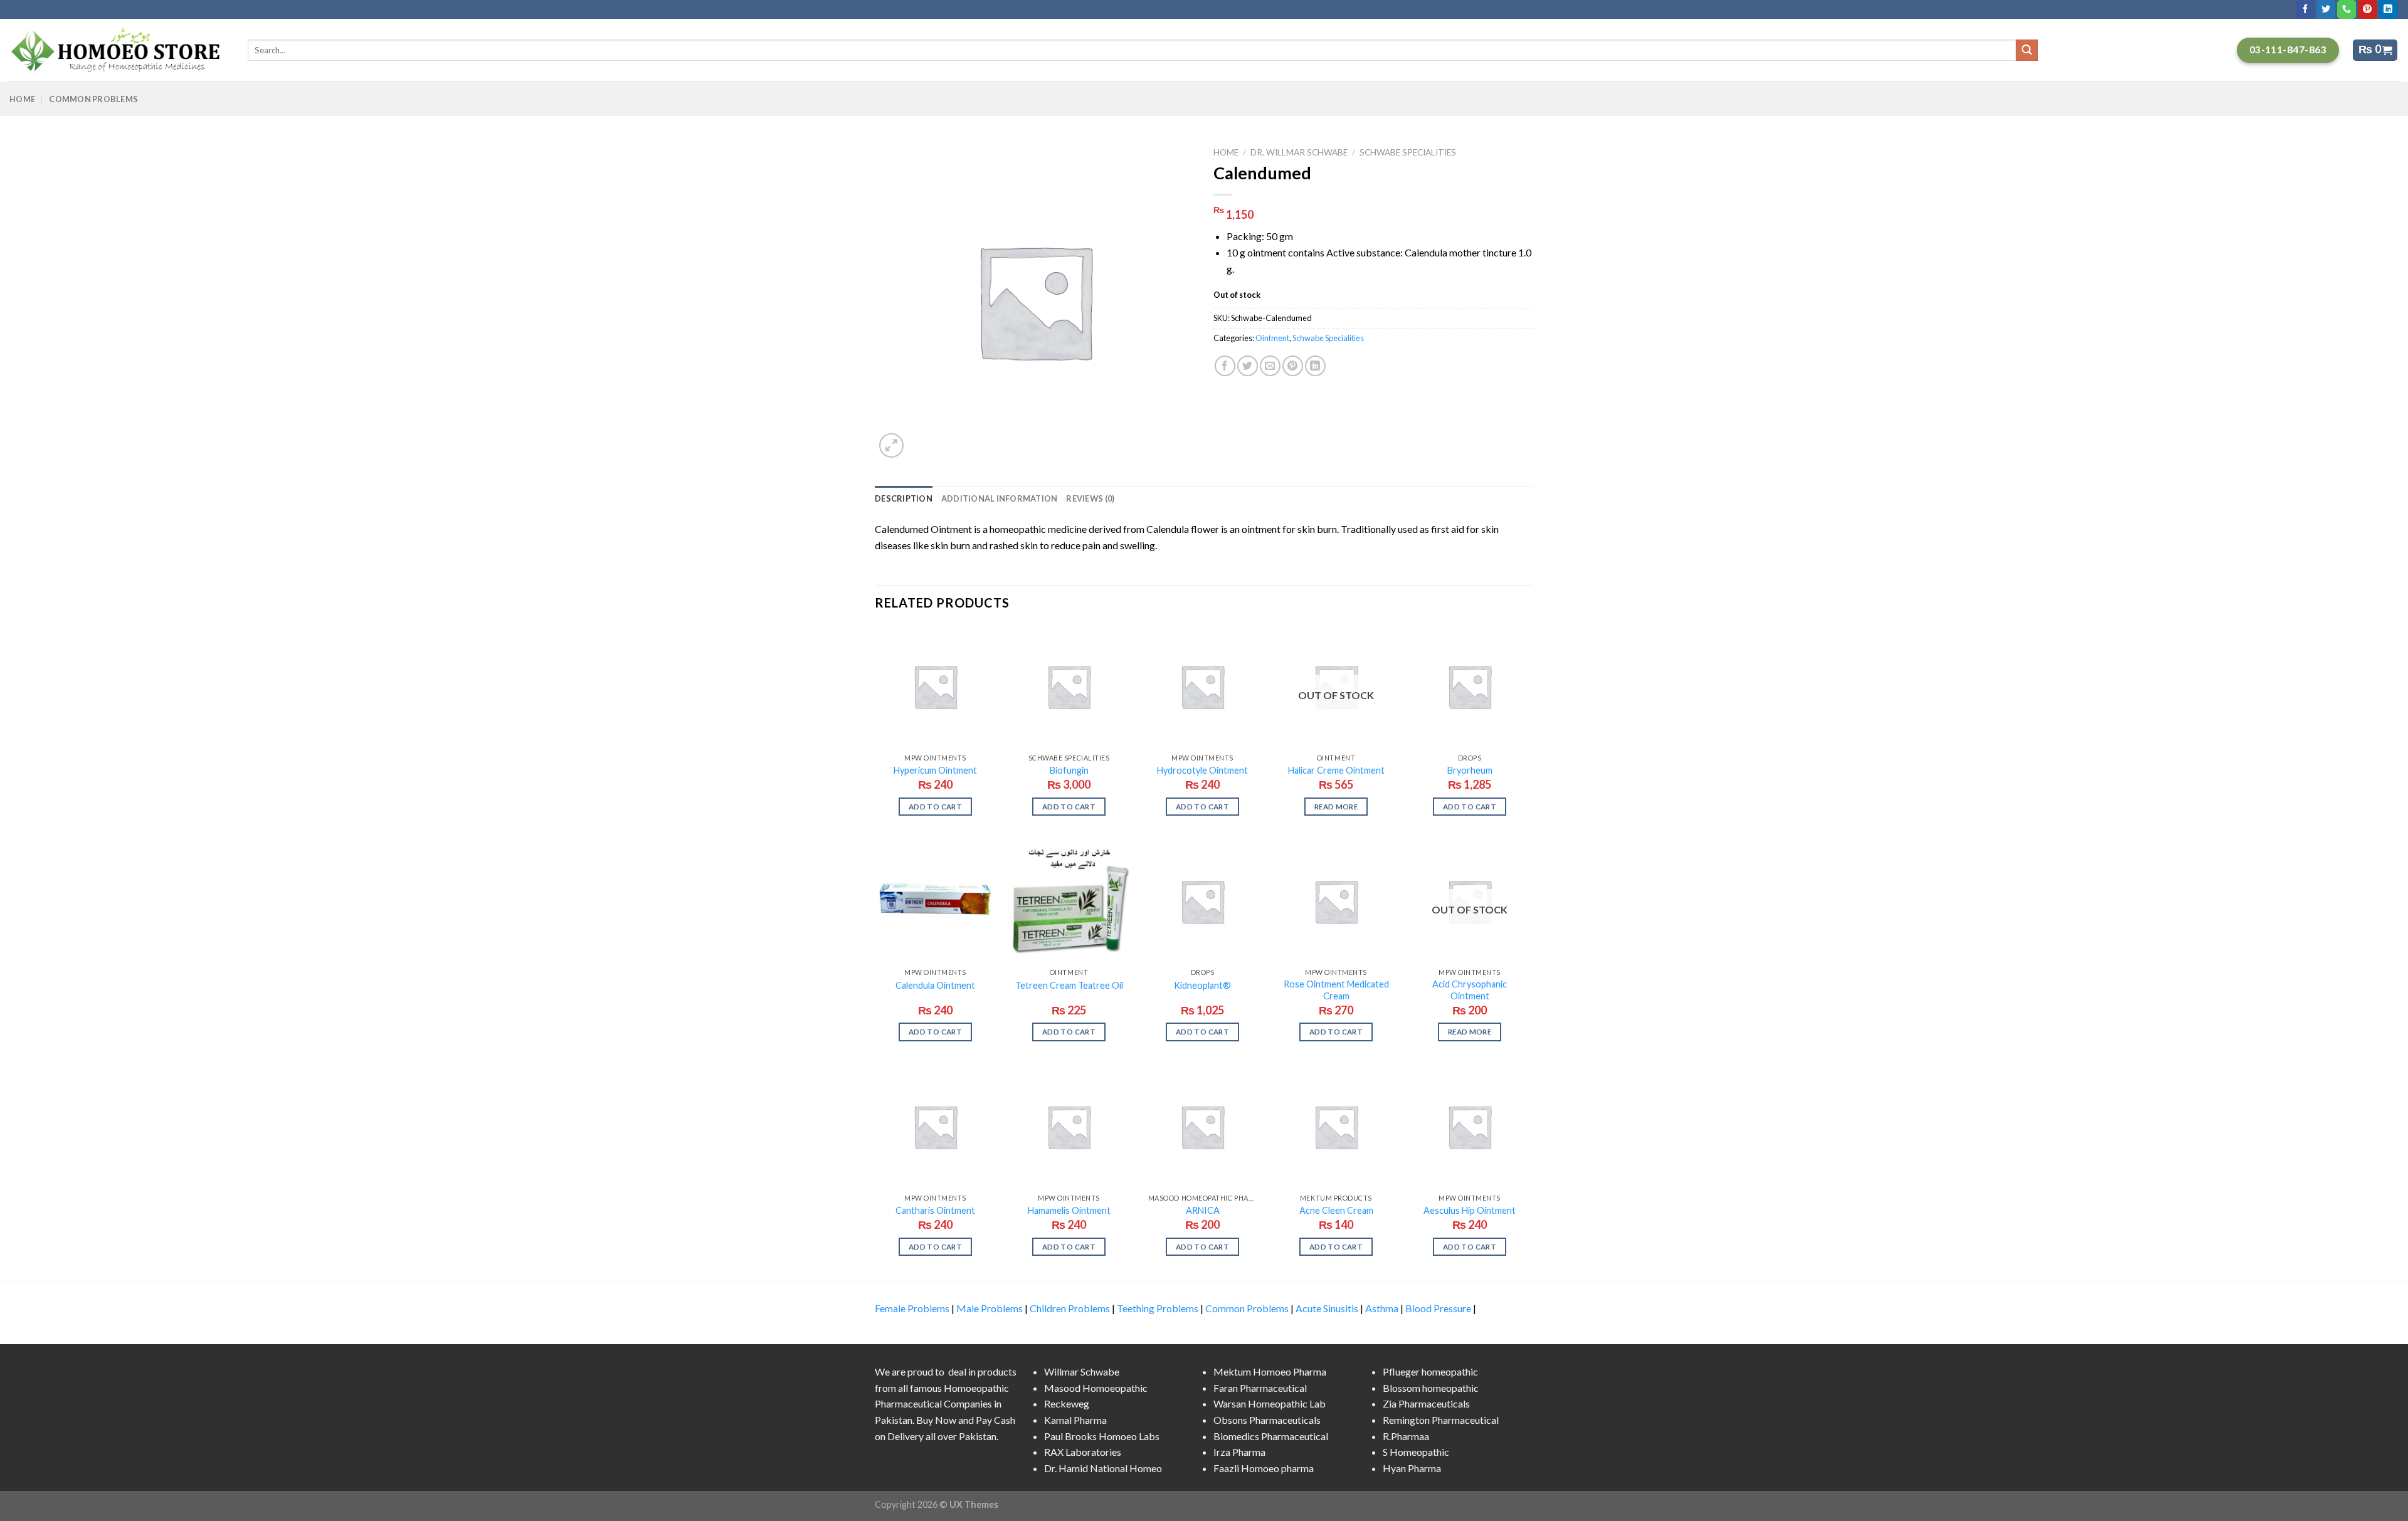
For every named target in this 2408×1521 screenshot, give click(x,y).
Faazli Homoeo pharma (1264, 1468)
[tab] (904, 498)
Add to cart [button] (935, 807)
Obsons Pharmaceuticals (1267, 1420)
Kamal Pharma (1075, 1420)
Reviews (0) (1090, 498)
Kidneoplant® (1202, 985)
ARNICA (1203, 1210)
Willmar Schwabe (1082, 1371)
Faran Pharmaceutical (1260, 1388)
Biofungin (1069, 770)
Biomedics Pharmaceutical (1271, 1436)
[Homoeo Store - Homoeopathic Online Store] (119, 50)
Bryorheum (1470, 770)
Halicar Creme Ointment (1336, 770)
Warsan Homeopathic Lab (1270, 1403)
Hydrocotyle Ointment (1202, 770)
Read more (1336, 807)
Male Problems (990, 1308)
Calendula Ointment (935, 985)
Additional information (1000, 498)
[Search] (2027, 50)
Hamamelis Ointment (1069, 1210)
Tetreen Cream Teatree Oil (1069, 985)
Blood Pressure (1438, 1308)
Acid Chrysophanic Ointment (1470, 990)
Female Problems (912, 1308)
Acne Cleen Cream (1336, 1210)
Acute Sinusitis (1327, 1308)
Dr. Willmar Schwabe (1299, 152)
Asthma (1382, 1308)
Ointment (1272, 338)
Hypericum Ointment (935, 770)
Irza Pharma (1239, 1452)
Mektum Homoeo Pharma (1270, 1371)
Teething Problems (1158, 1308)
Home (22, 99)
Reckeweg (1067, 1403)
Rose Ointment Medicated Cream (1336, 990)
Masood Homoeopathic (1096, 1388)
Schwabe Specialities (1408, 152)
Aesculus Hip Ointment (1470, 1210)
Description (904, 498)
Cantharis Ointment (935, 1210)
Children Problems (1070, 1308)
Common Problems (93, 99)
